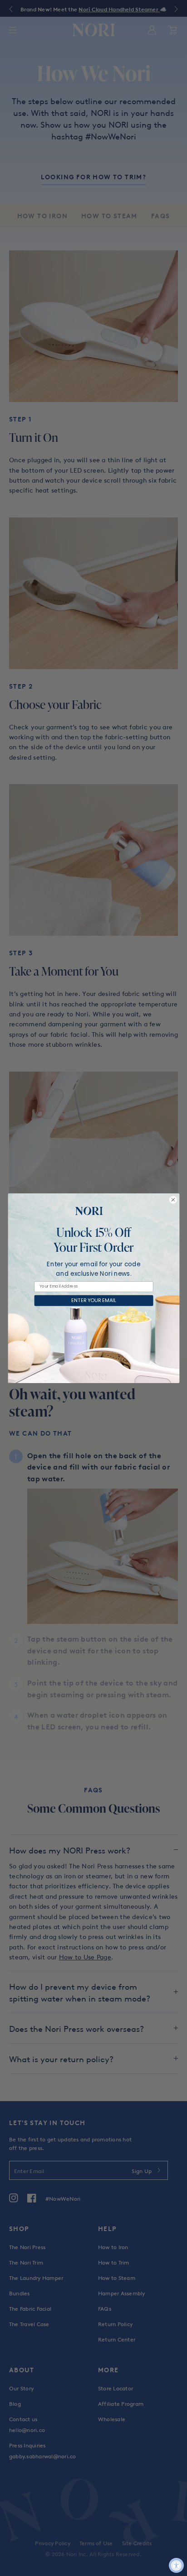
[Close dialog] (173, 1199)
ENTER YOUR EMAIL (94, 1300)
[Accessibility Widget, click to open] (176, 2565)
